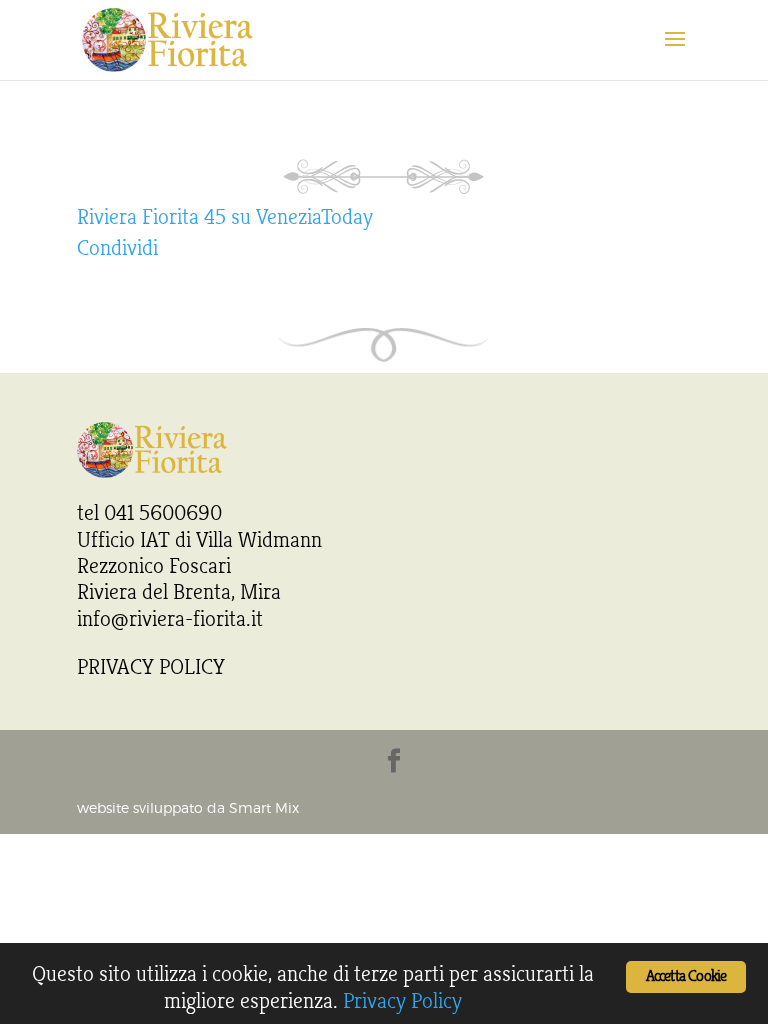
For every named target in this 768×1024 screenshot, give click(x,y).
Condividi (117, 248)
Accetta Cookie (686, 976)
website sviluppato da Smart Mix (188, 809)
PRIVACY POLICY (151, 667)
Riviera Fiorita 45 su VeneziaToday (225, 217)
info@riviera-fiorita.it (170, 619)
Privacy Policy (402, 1001)
